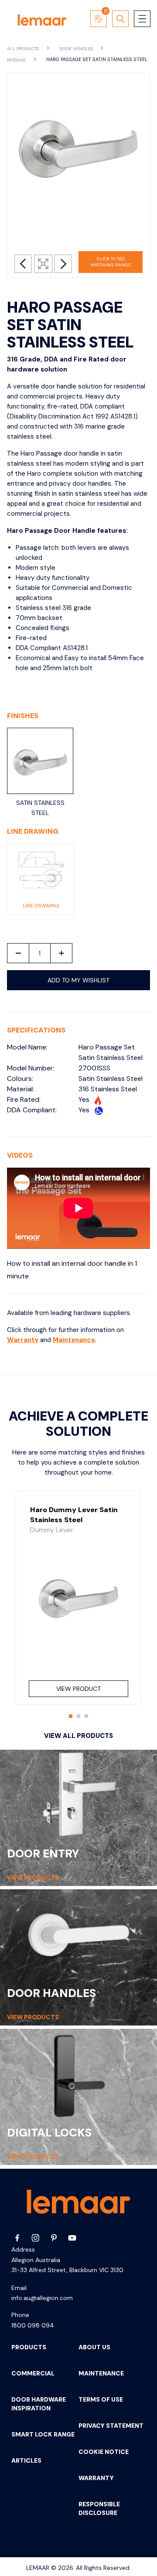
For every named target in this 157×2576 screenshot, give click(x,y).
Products (29, 2347)
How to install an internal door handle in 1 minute (72, 1270)
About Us (94, 2347)
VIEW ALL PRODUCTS (78, 1736)
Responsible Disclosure (99, 2508)
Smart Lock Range (43, 2434)
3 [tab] (89, 1719)
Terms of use (101, 2399)
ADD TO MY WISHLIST (78, 980)
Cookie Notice (104, 2452)
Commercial (33, 2373)
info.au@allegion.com (42, 2298)
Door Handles (77, 49)
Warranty (23, 1340)
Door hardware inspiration (39, 2404)
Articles (26, 2460)
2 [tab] (81, 1719)
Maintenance (74, 1340)
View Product (78, 1689)
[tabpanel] (78, 1598)
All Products (24, 49)
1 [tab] (73, 1719)
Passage (17, 60)
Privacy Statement (111, 2426)
